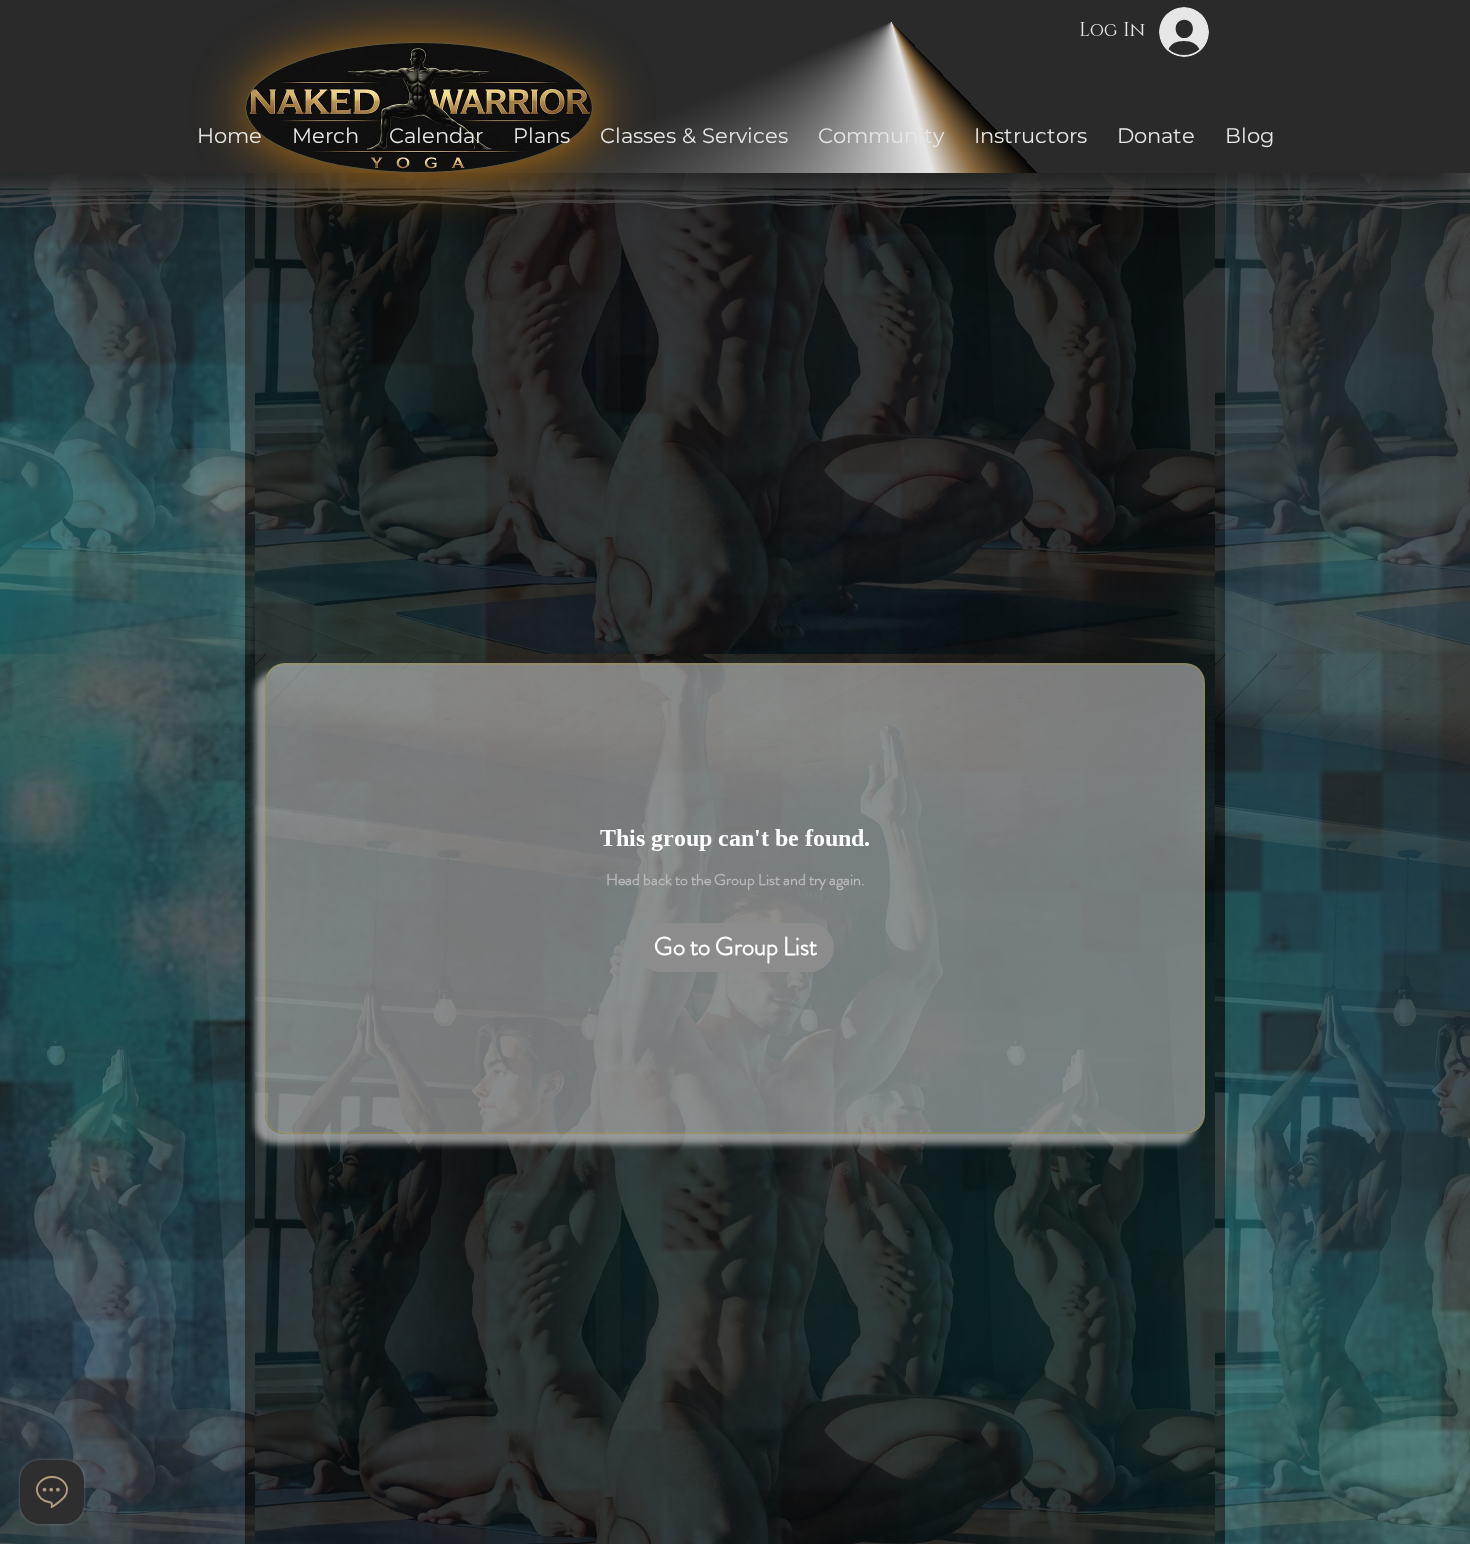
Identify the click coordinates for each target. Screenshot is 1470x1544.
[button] (881, 135)
